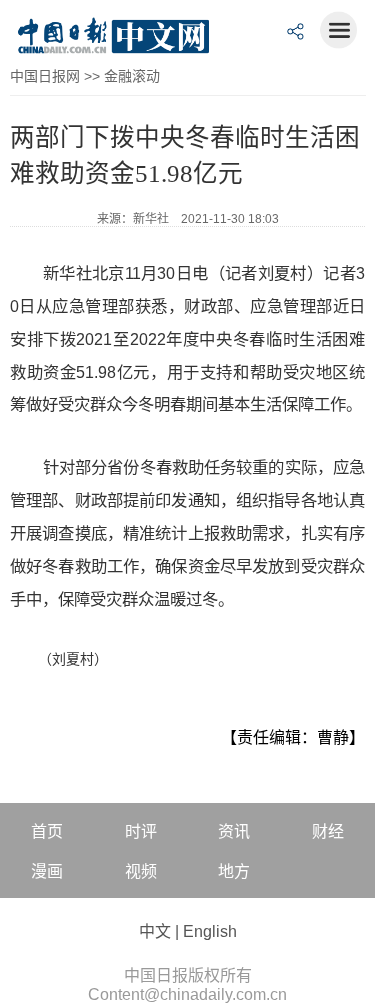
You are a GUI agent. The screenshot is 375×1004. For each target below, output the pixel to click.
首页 (47, 831)
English (210, 931)
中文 (155, 931)
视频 (141, 871)
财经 (328, 831)
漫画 (47, 871)
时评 (141, 831)
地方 (234, 871)
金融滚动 (132, 76)
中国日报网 (45, 76)
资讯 (234, 831)
